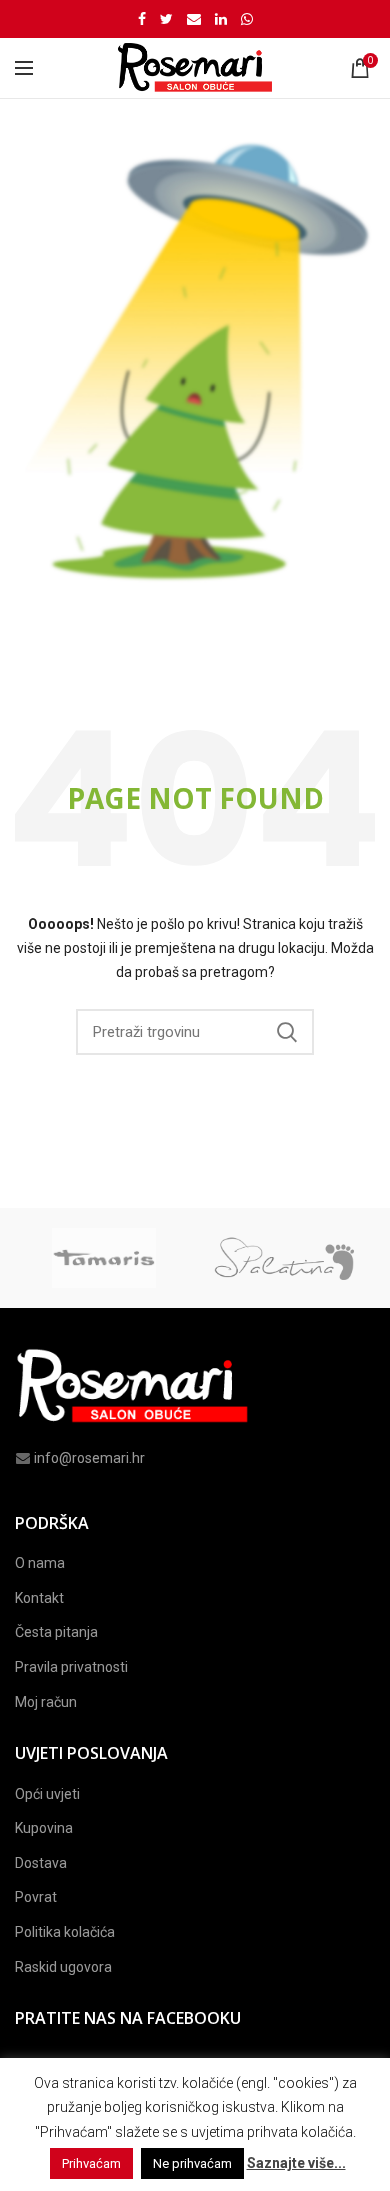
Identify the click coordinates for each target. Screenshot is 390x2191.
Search (287, 1032)
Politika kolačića (65, 1932)
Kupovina (44, 1828)
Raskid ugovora (63, 1967)
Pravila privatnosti (71, 1667)
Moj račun (46, 1702)
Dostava (41, 1863)
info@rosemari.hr (89, 1458)
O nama (40, 1563)
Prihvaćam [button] (91, 2163)
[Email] (194, 19)
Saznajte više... (296, 2163)
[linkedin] (221, 19)
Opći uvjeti (47, 1794)
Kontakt (39, 1598)
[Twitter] (166, 19)
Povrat (36, 1897)
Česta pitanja (56, 1632)
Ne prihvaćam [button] (192, 2163)
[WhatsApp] (247, 19)
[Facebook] (142, 19)
